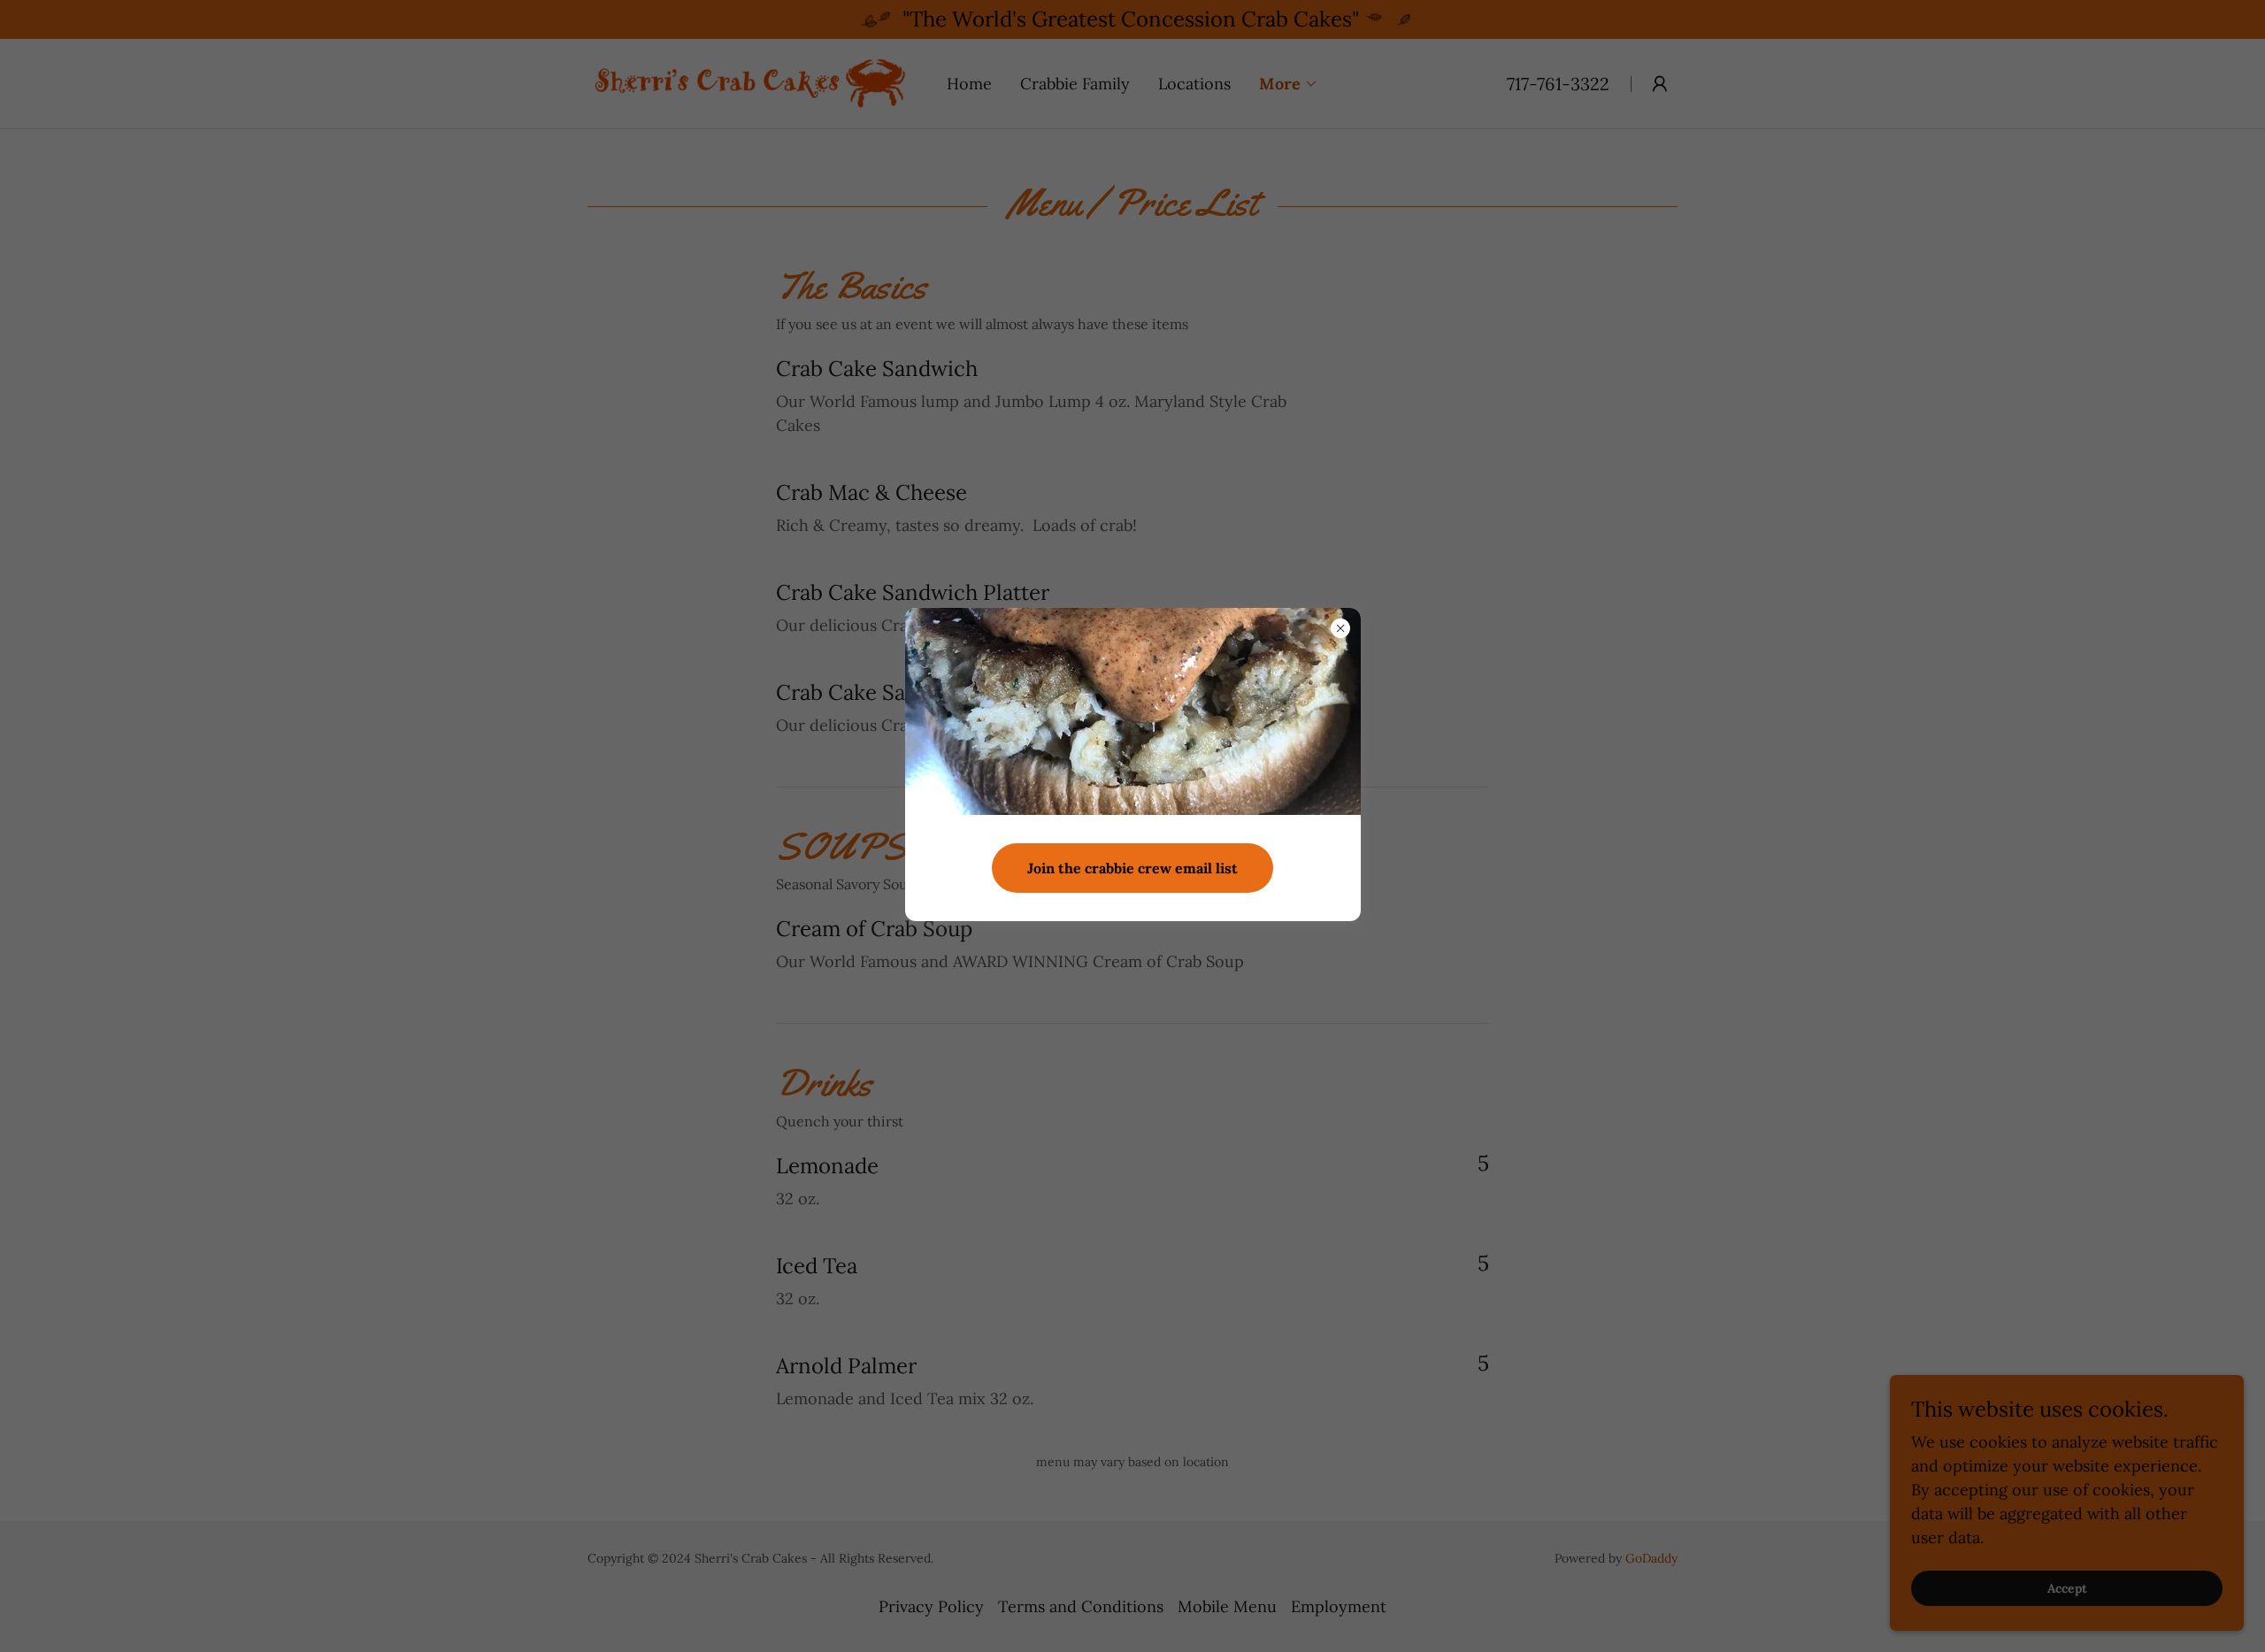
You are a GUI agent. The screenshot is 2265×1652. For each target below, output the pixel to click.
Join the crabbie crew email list (1132, 868)
